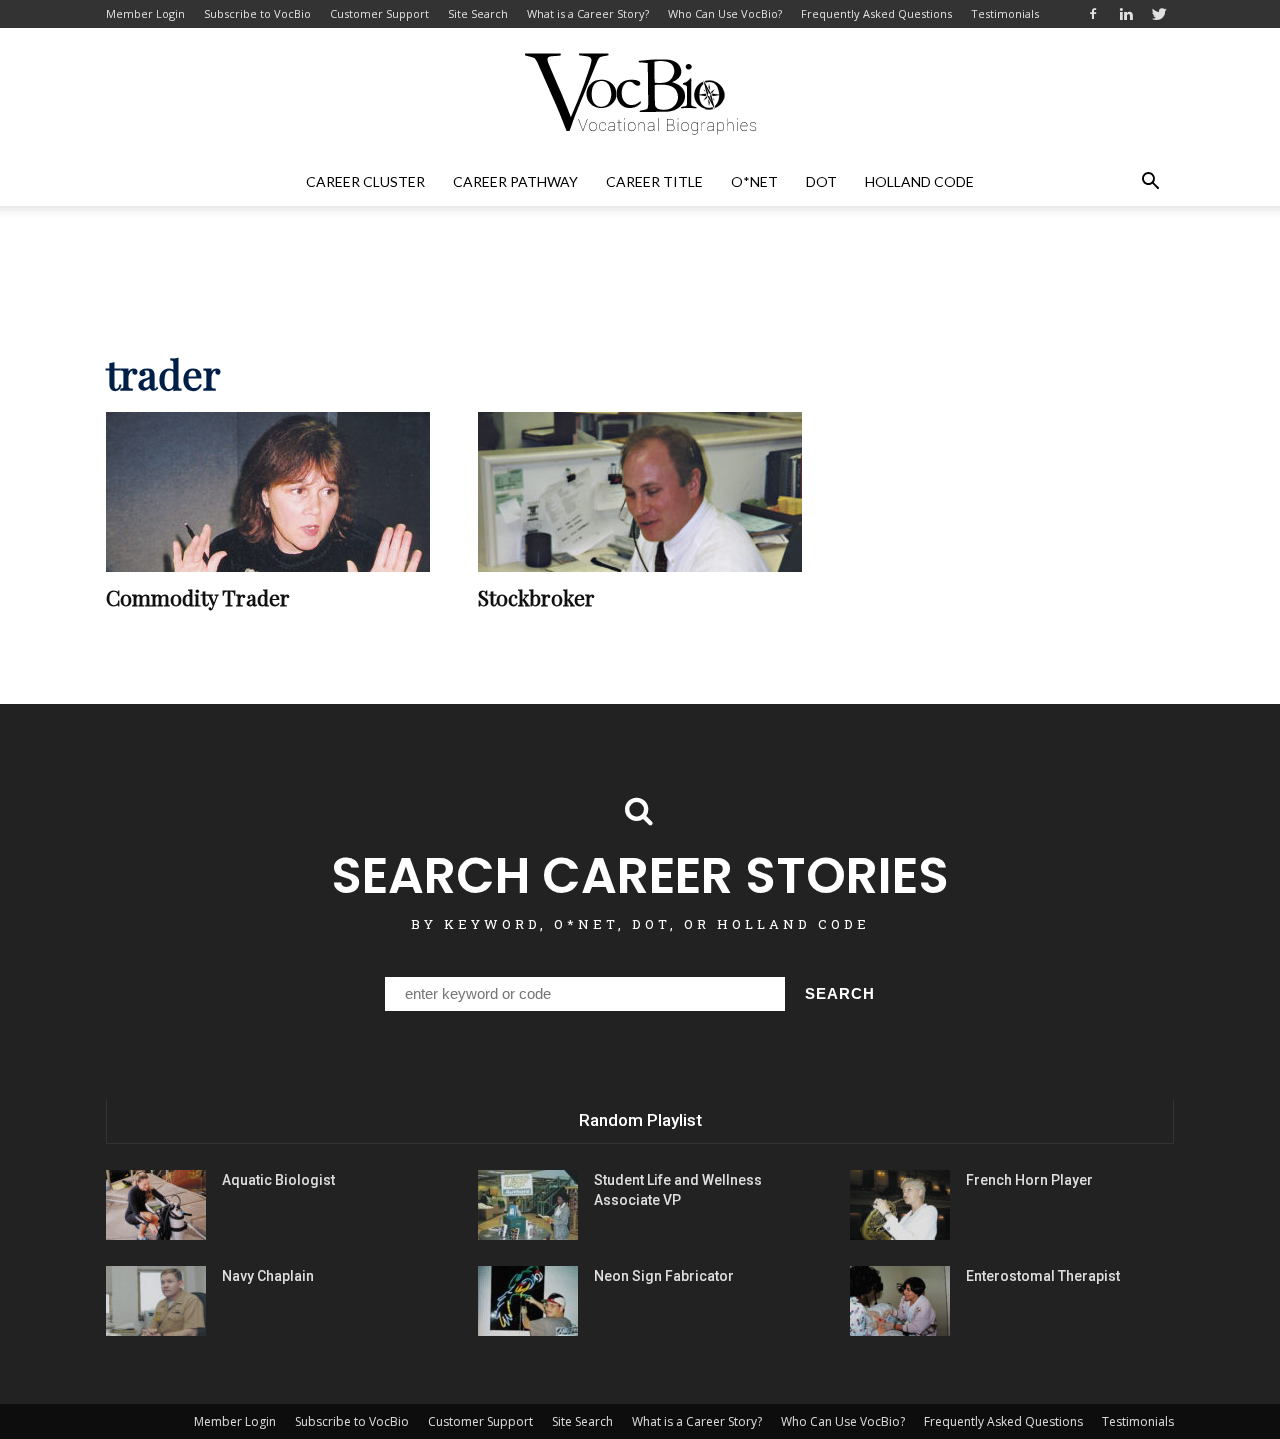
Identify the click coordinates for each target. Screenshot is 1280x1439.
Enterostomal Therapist (1043, 1276)
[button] (1150, 182)
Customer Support (379, 13)
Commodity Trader (198, 597)
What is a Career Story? (588, 13)
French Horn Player (1029, 1180)
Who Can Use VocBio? (725, 13)
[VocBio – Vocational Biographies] (640, 94)
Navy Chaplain (268, 1276)
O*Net (754, 181)
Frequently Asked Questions (876, 13)
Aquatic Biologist (278, 1180)
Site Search (478, 13)
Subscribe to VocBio (257, 13)
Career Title (654, 181)
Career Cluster (365, 181)
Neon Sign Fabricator (664, 1276)
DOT (821, 181)
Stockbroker (536, 597)
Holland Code (919, 181)
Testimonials (1005, 13)
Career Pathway (515, 181)
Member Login (145, 13)
